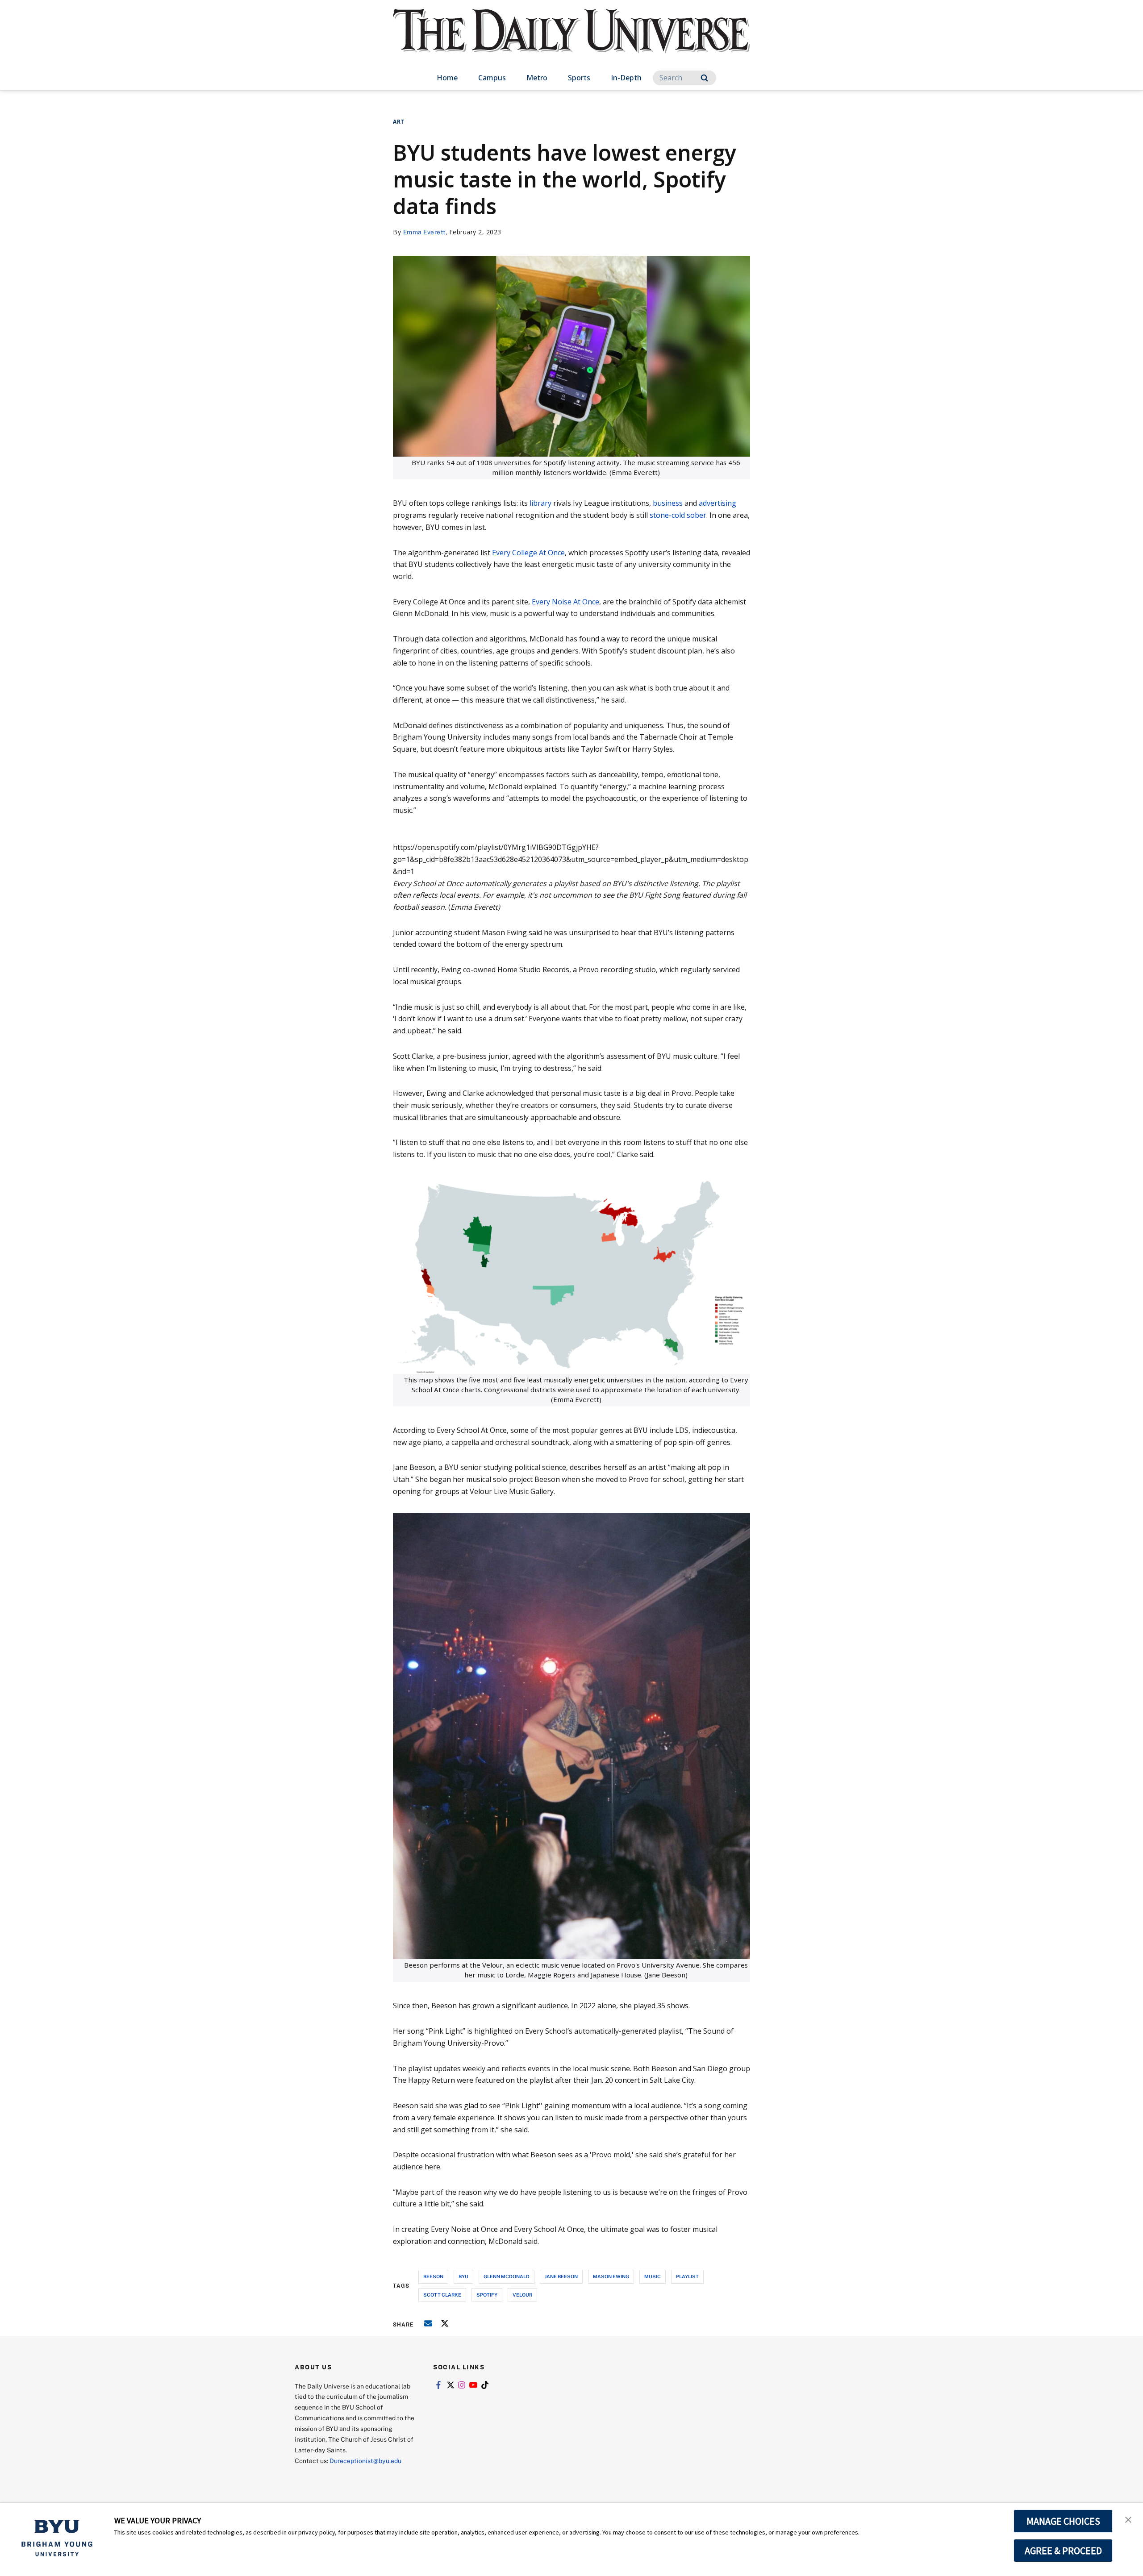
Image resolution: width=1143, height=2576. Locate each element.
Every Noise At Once (565, 602)
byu (463, 2276)
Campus (492, 78)
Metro (537, 78)
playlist (687, 2276)
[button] (1128, 2519)
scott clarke (442, 2295)
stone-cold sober (678, 515)
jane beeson (561, 2276)
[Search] (704, 78)
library (540, 503)
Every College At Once (528, 553)
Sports (579, 78)
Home (447, 78)
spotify (487, 2295)
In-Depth (626, 78)
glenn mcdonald (507, 2276)
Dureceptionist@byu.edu (365, 2461)
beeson (433, 2276)
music (653, 2276)
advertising (718, 503)
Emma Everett (425, 232)
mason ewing (611, 2276)
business (668, 503)
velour (522, 2295)
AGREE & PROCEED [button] (1063, 2551)
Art (399, 122)
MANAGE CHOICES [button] (1063, 2521)
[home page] (571, 40)
